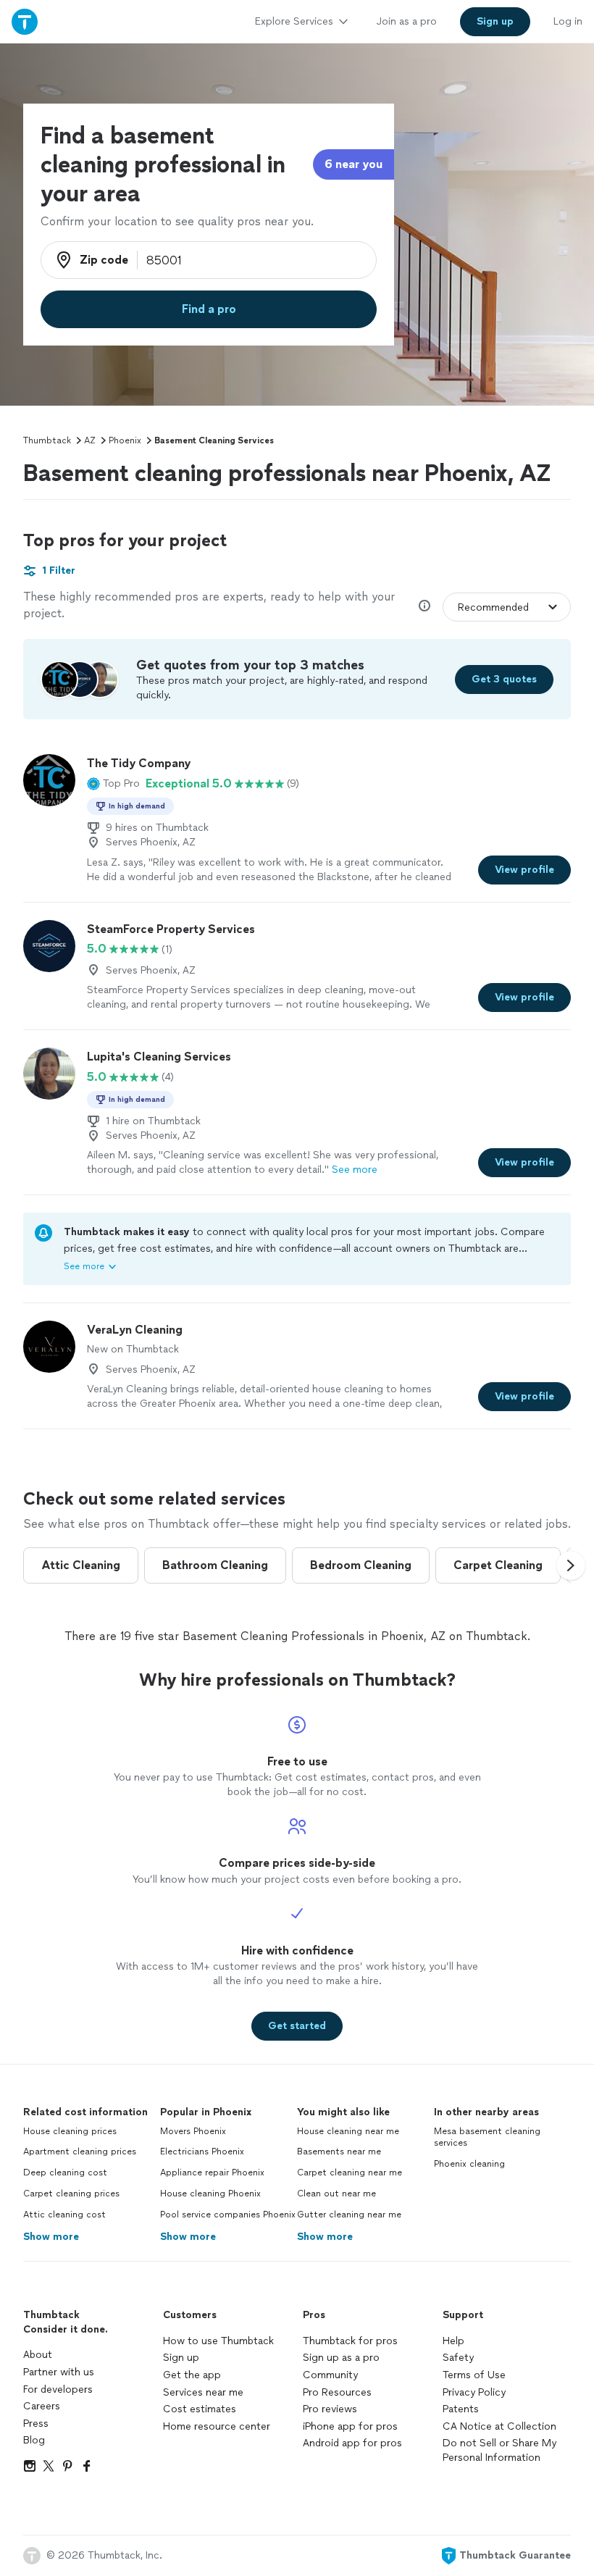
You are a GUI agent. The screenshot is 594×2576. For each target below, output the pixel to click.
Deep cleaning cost (65, 2173)
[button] (113, 784)
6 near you (354, 164)
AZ (90, 440)
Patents (461, 2409)
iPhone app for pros (350, 2426)
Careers (42, 2406)
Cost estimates (200, 2409)
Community (330, 2375)
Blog (34, 2440)
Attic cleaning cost (64, 2215)
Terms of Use (474, 2375)
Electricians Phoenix (202, 2151)
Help (453, 2341)
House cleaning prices (70, 2131)
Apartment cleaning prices (80, 2151)
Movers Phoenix (193, 2131)
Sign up (181, 2358)
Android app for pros (352, 2443)
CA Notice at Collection (499, 2426)
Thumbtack (47, 440)
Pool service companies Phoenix (228, 2215)
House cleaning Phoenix (210, 2194)
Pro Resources (337, 2392)
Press (36, 2424)
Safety (458, 2358)
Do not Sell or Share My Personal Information (499, 2450)
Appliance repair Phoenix (212, 2173)
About (38, 2355)
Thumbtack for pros (350, 2341)
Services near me (203, 2392)
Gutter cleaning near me (349, 2215)
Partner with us (59, 2372)
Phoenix (125, 440)
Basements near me (339, 2151)
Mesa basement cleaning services (487, 2137)
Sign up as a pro (341, 2358)
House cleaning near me (348, 2131)
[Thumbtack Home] (25, 21)
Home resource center (217, 2426)
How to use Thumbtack (218, 2341)
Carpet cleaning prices (71, 2194)
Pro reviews (330, 2409)
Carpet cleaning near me (350, 2173)
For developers (58, 2389)
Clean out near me (336, 2194)
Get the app (192, 2375)
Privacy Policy (474, 2392)
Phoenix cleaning (469, 2164)
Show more (51, 2237)
